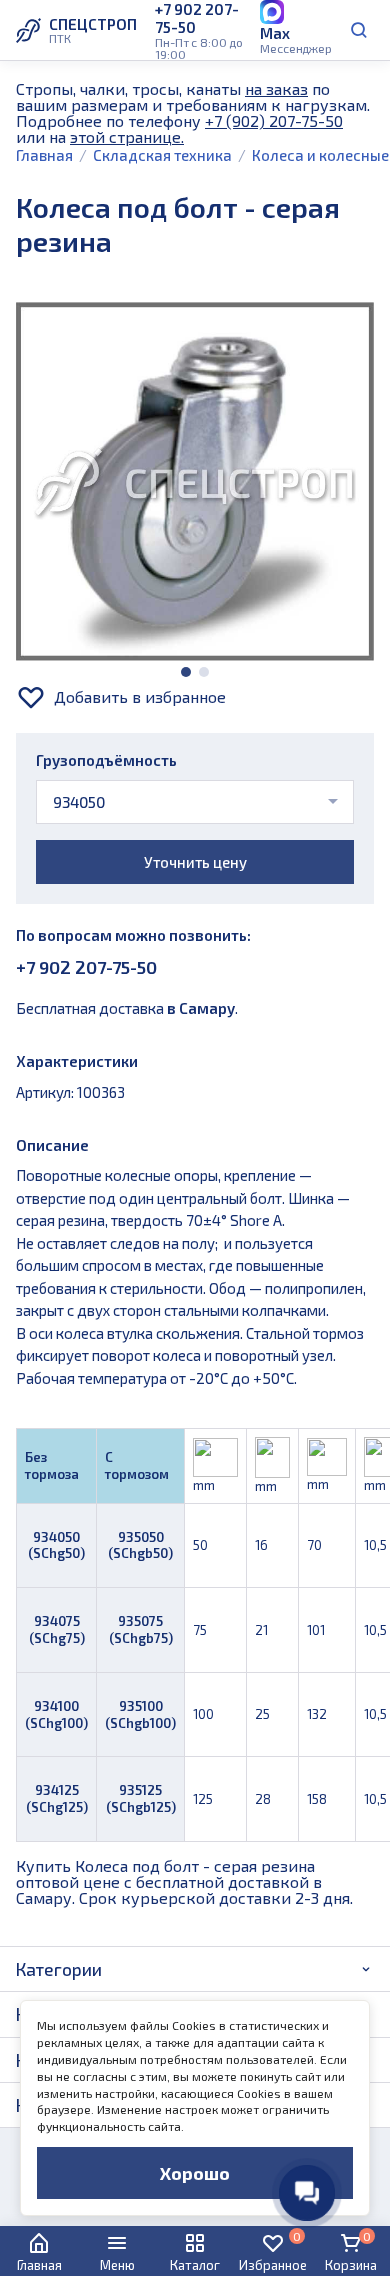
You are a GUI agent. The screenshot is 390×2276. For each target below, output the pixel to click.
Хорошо (195, 2173)
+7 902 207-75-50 (86, 967)
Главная (44, 155)
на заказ (276, 88)
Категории (59, 1969)
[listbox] (195, 802)
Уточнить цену (195, 862)
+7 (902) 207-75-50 (274, 120)
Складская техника (162, 155)
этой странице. (127, 136)
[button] (186, 672)
